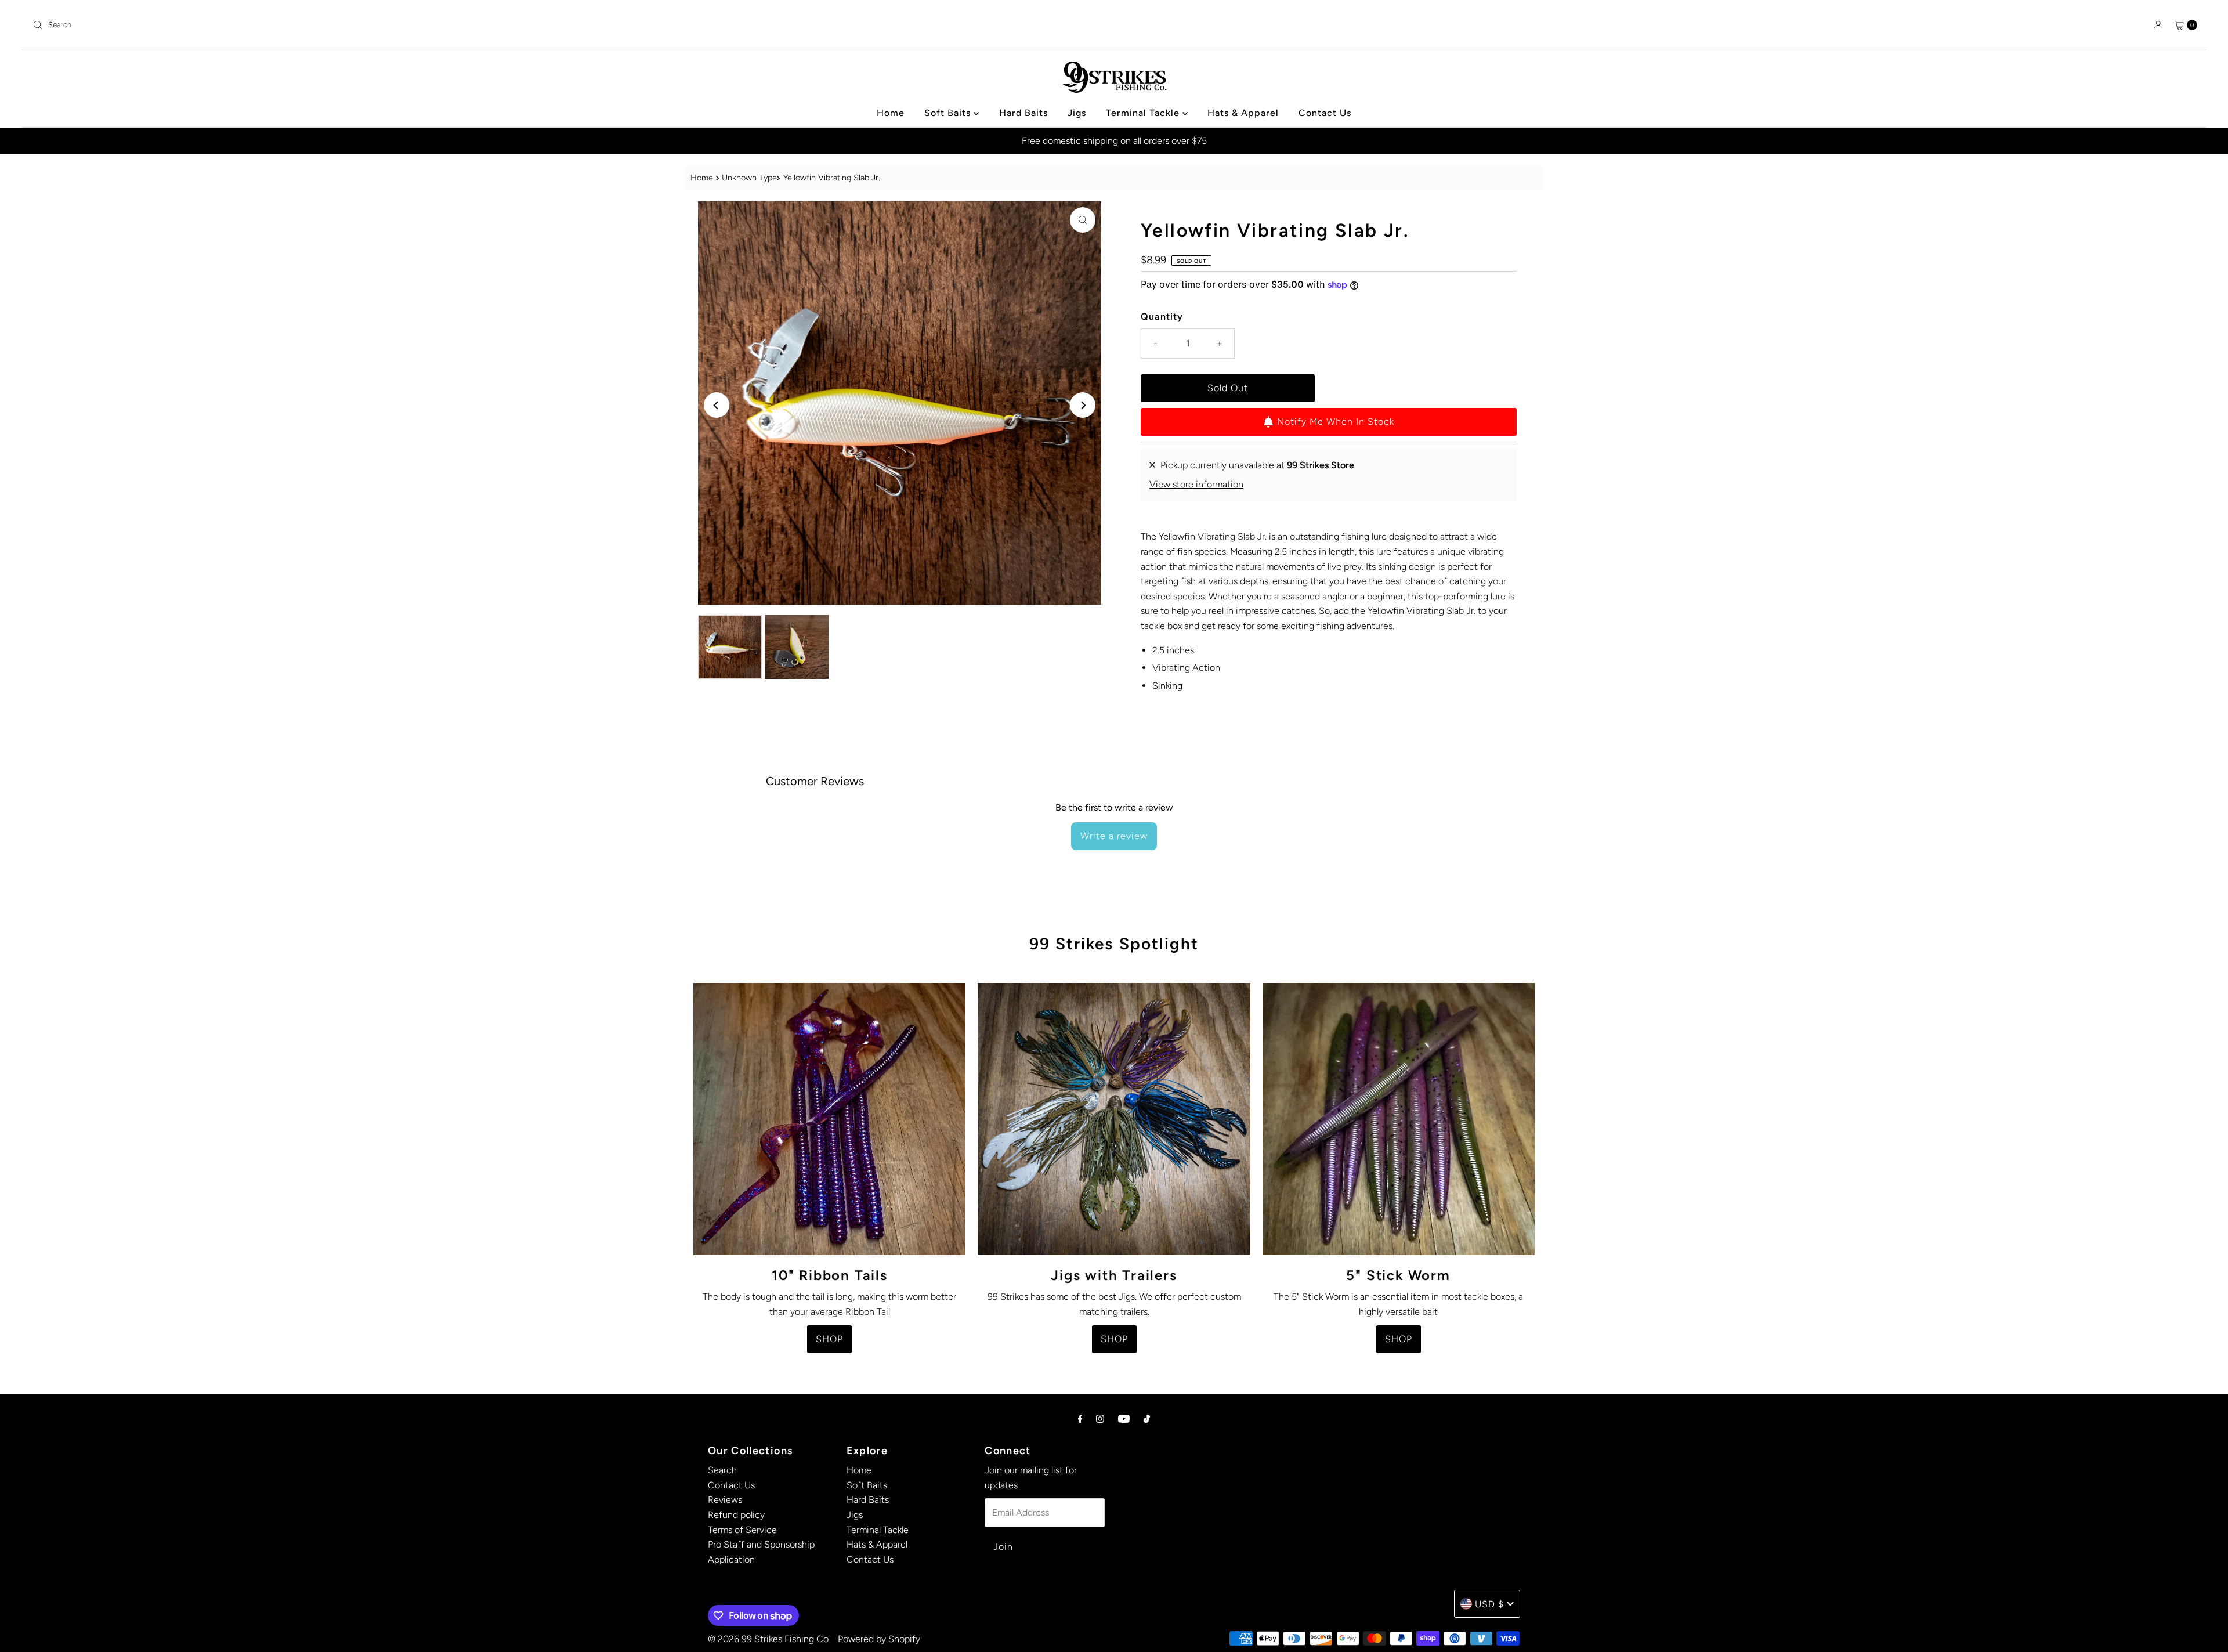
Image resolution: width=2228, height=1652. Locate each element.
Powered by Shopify (879, 1639)
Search (722, 1470)
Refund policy (736, 1515)
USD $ (1489, 1604)
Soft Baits (949, 113)
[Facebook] (1080, 1419)
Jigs (1077, 113)
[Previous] (717, 405)
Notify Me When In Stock (1336, 422)
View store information (1196, 484)
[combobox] (569, 25)
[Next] (1083, 405)
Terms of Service (742, 1530)
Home (891, 113)
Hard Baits (1023, 113)
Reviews (725, 1500)
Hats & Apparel (1243, 113)
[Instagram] (1100, 1419)
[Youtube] (1124, 1419)
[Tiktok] (1147, 1419)
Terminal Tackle (1144, 113)
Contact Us (1325, 113)
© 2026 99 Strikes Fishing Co (768, 1639)
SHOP (829, 1339)
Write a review (1114, 836)
